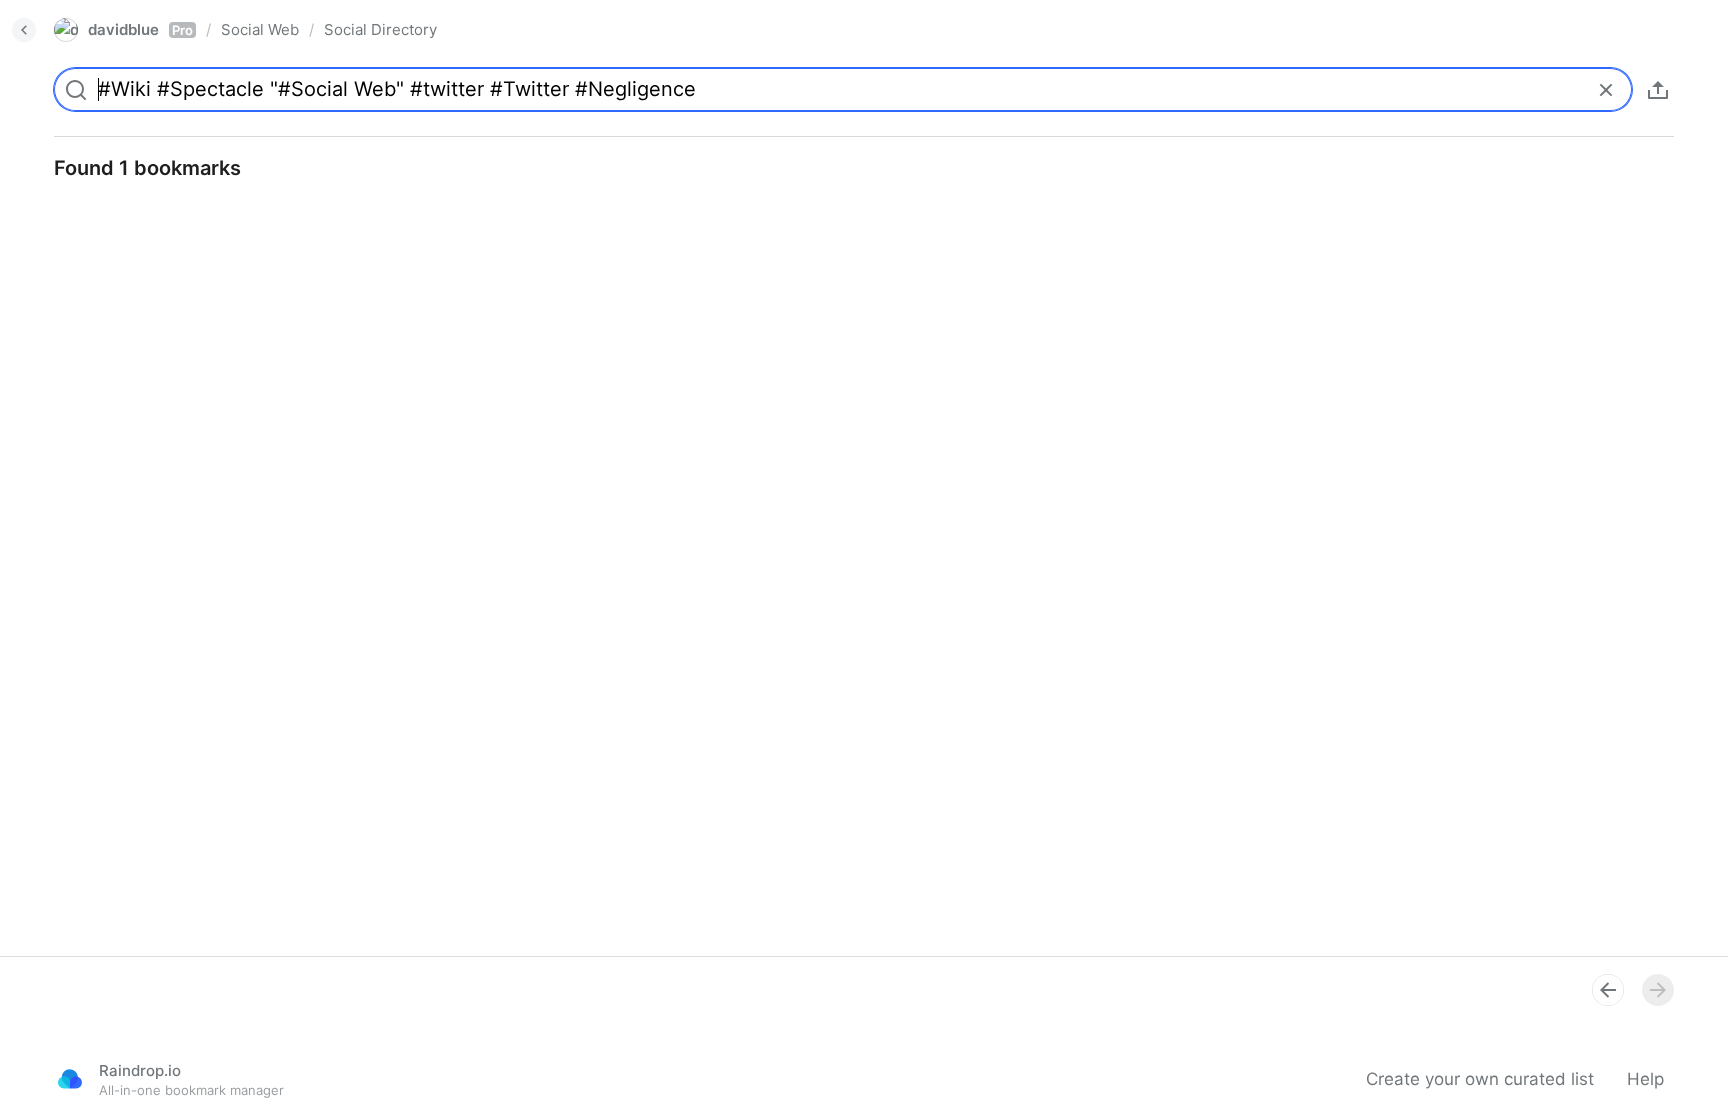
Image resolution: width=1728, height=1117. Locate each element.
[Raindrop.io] (70, 1079)
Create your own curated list (1480, 1079)
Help (1645, 1079)
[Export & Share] (1658, 90)
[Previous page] (1608, 990)
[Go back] (24, 30)
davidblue (140, 29)
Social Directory (380, 29)
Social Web (260, 29)
